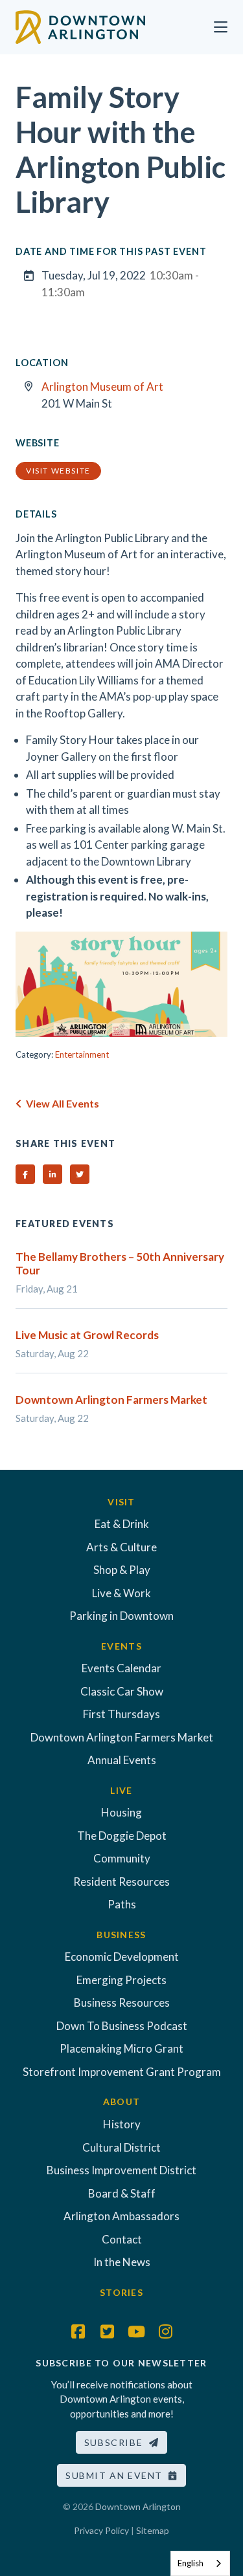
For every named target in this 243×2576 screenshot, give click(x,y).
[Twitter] (107, 2331)
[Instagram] (165, 2331)
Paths (122, 1904)
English (191, 2563)
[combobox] (200, 2563)
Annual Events (122, 1760)
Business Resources (122, 2003)
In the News (122, 2262)
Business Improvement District (121, 2170)
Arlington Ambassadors (121, 2216)
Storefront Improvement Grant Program (122, 2072)
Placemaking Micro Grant (121, 2048)
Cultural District (121, 2147)
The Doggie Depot (122, 1836)
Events (121, 1646)
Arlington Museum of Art (102, 387)
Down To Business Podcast (122, 2026)
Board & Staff (122, 2193)
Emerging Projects (121, 1980)
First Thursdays (121, 1714)
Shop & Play (122, 1570)
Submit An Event (117, 2475)
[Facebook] (78, 2331)
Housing (121, 1812)
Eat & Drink (122, 1524)
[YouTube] (136, 2331)
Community (122, 1858)
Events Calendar (121, 1668)
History (122, 2124)
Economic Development (122, 1957)
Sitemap (153, 2530)
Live (121, 1790)
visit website (58, 471)
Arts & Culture (121, 1547)
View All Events (61, 1103)
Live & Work (121, 1593)
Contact (122, 2239)
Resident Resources (121, 1882)
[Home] (80, 26)
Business (121, 1935)
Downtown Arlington (138, 2506)
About (121, 2101)
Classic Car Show (122, 1691)
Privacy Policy (101, 2530)
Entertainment (82, 1054)
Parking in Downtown (121, 1616)
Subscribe (117, 2442)
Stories (121, 2292)
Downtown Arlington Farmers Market (122, 1737)
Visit (121, 1502)
